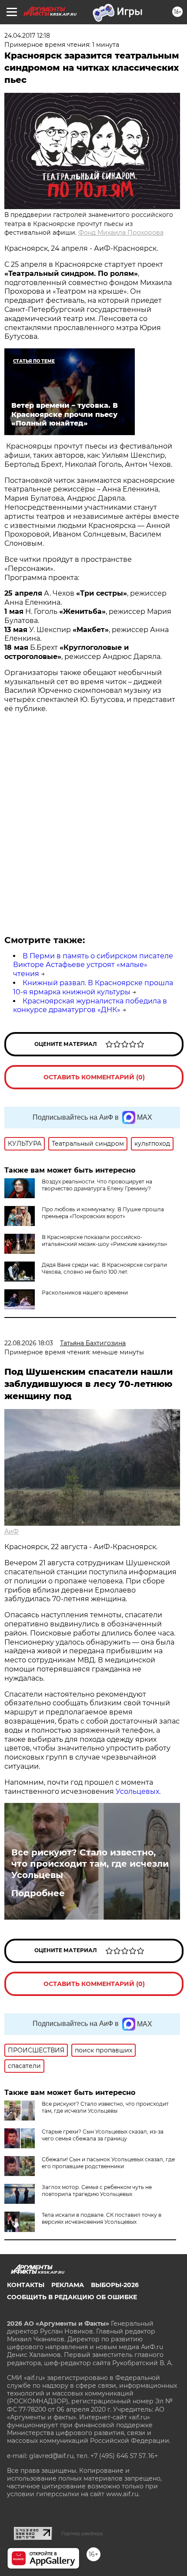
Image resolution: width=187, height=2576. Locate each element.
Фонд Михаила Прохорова (121, 233)
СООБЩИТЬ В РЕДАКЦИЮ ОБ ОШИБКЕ (72, 2297)
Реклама (68, 2285)
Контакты (26, 2285)
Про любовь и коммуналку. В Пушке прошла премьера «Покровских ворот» (103, 1213)
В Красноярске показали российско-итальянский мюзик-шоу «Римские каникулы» (105, 1240)
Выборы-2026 (115, 2285)
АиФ (12, 1531)
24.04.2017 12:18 (27, 36)
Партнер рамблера (82, 2533)
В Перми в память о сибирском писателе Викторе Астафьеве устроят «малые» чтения (93, 965)
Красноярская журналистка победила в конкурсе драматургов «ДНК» (90, 1006)
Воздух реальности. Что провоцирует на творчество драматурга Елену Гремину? (97, 1185)
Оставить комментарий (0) (94, 1077)
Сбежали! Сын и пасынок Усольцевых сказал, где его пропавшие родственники (108, 2163)
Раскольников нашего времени (85, 1293)
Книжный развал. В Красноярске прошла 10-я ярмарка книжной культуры (93, 987)
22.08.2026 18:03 (29, 1343)
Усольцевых (137, 1791)
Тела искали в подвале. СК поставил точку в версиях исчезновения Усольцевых (102, 2218)
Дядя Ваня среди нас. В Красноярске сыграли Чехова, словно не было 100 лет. (104, 1268)
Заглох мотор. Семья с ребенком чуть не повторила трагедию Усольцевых (97, 2191)
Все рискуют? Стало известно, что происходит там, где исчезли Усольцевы (90, 1864)
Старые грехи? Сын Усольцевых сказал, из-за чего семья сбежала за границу (103, 2135)
